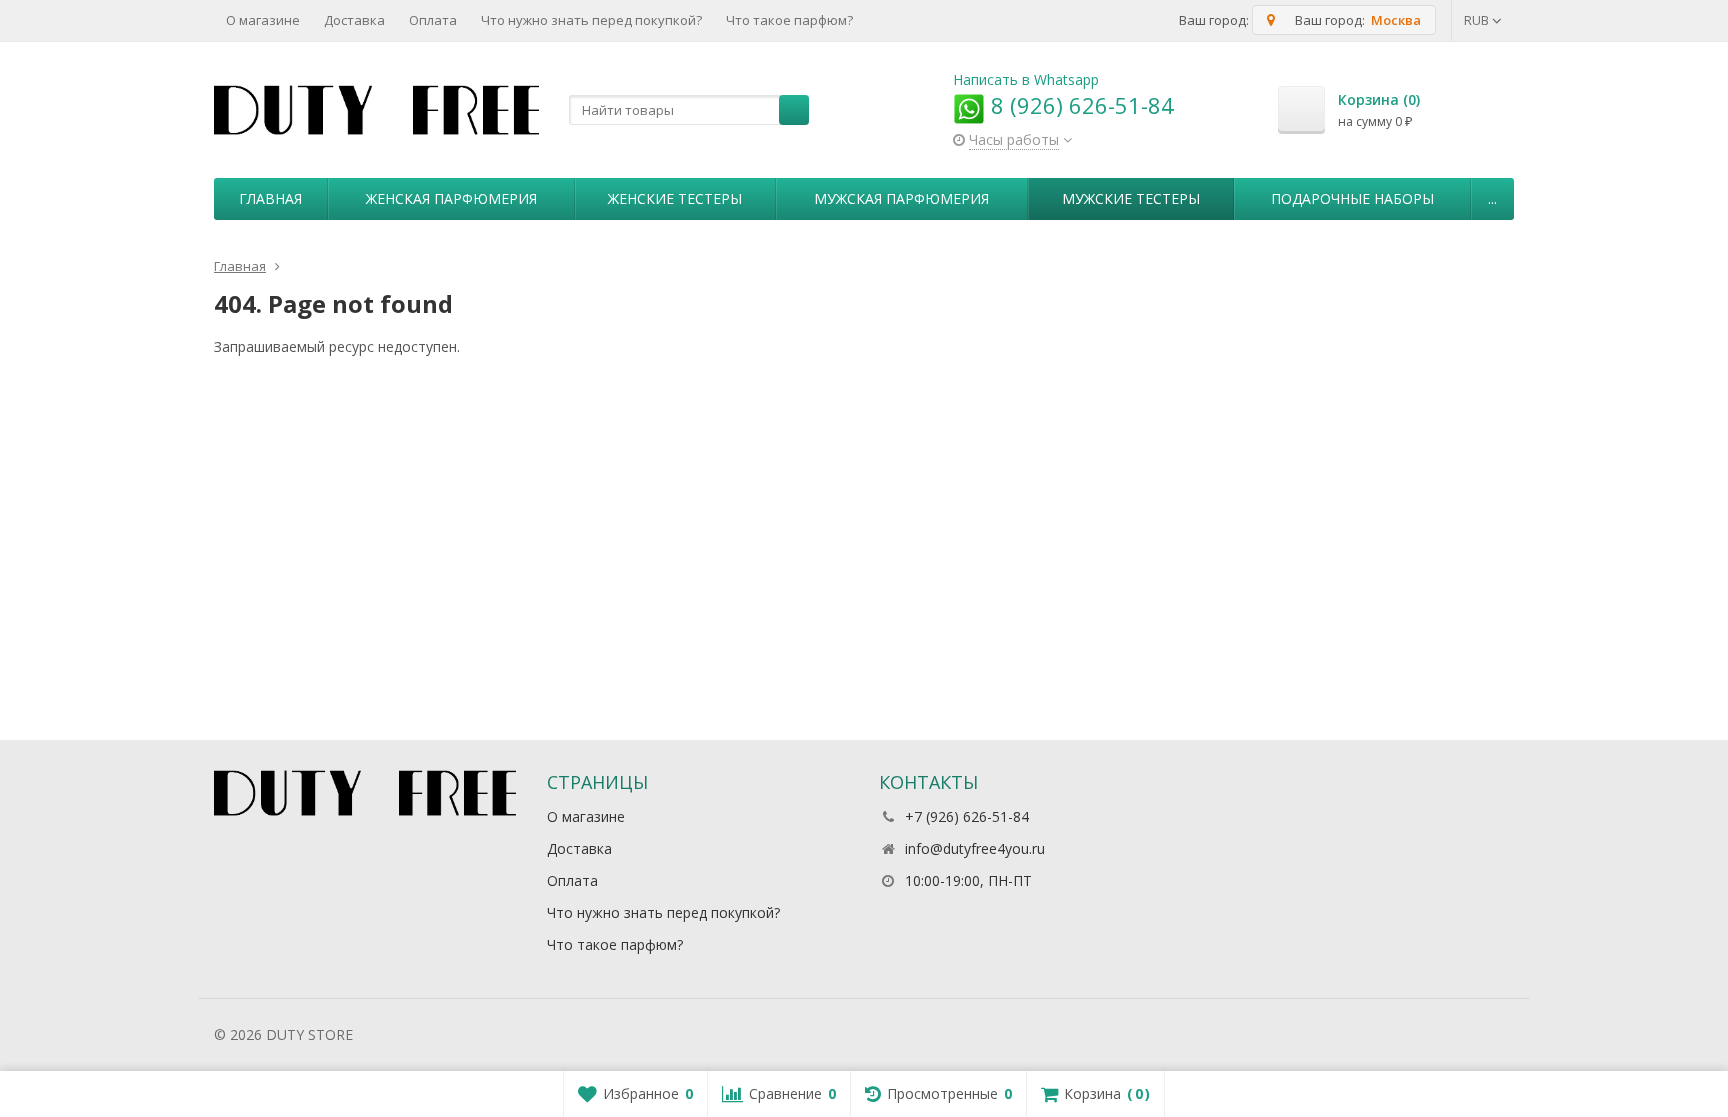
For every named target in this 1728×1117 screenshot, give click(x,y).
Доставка (354, 20)
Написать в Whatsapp (1026, 79)
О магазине (263, 20)
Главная (270, 198)
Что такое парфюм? (789, 20)
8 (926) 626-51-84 (1079, 105)
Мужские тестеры (1131, 198)
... (1492, 198)
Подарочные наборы (1352, 198)
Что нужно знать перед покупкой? (591, 20)
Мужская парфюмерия (901, 198)
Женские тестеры (675, 198)
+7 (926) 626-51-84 (967, 816)
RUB (1478, 20)
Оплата (433, 20)
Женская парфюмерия (451, 198)
